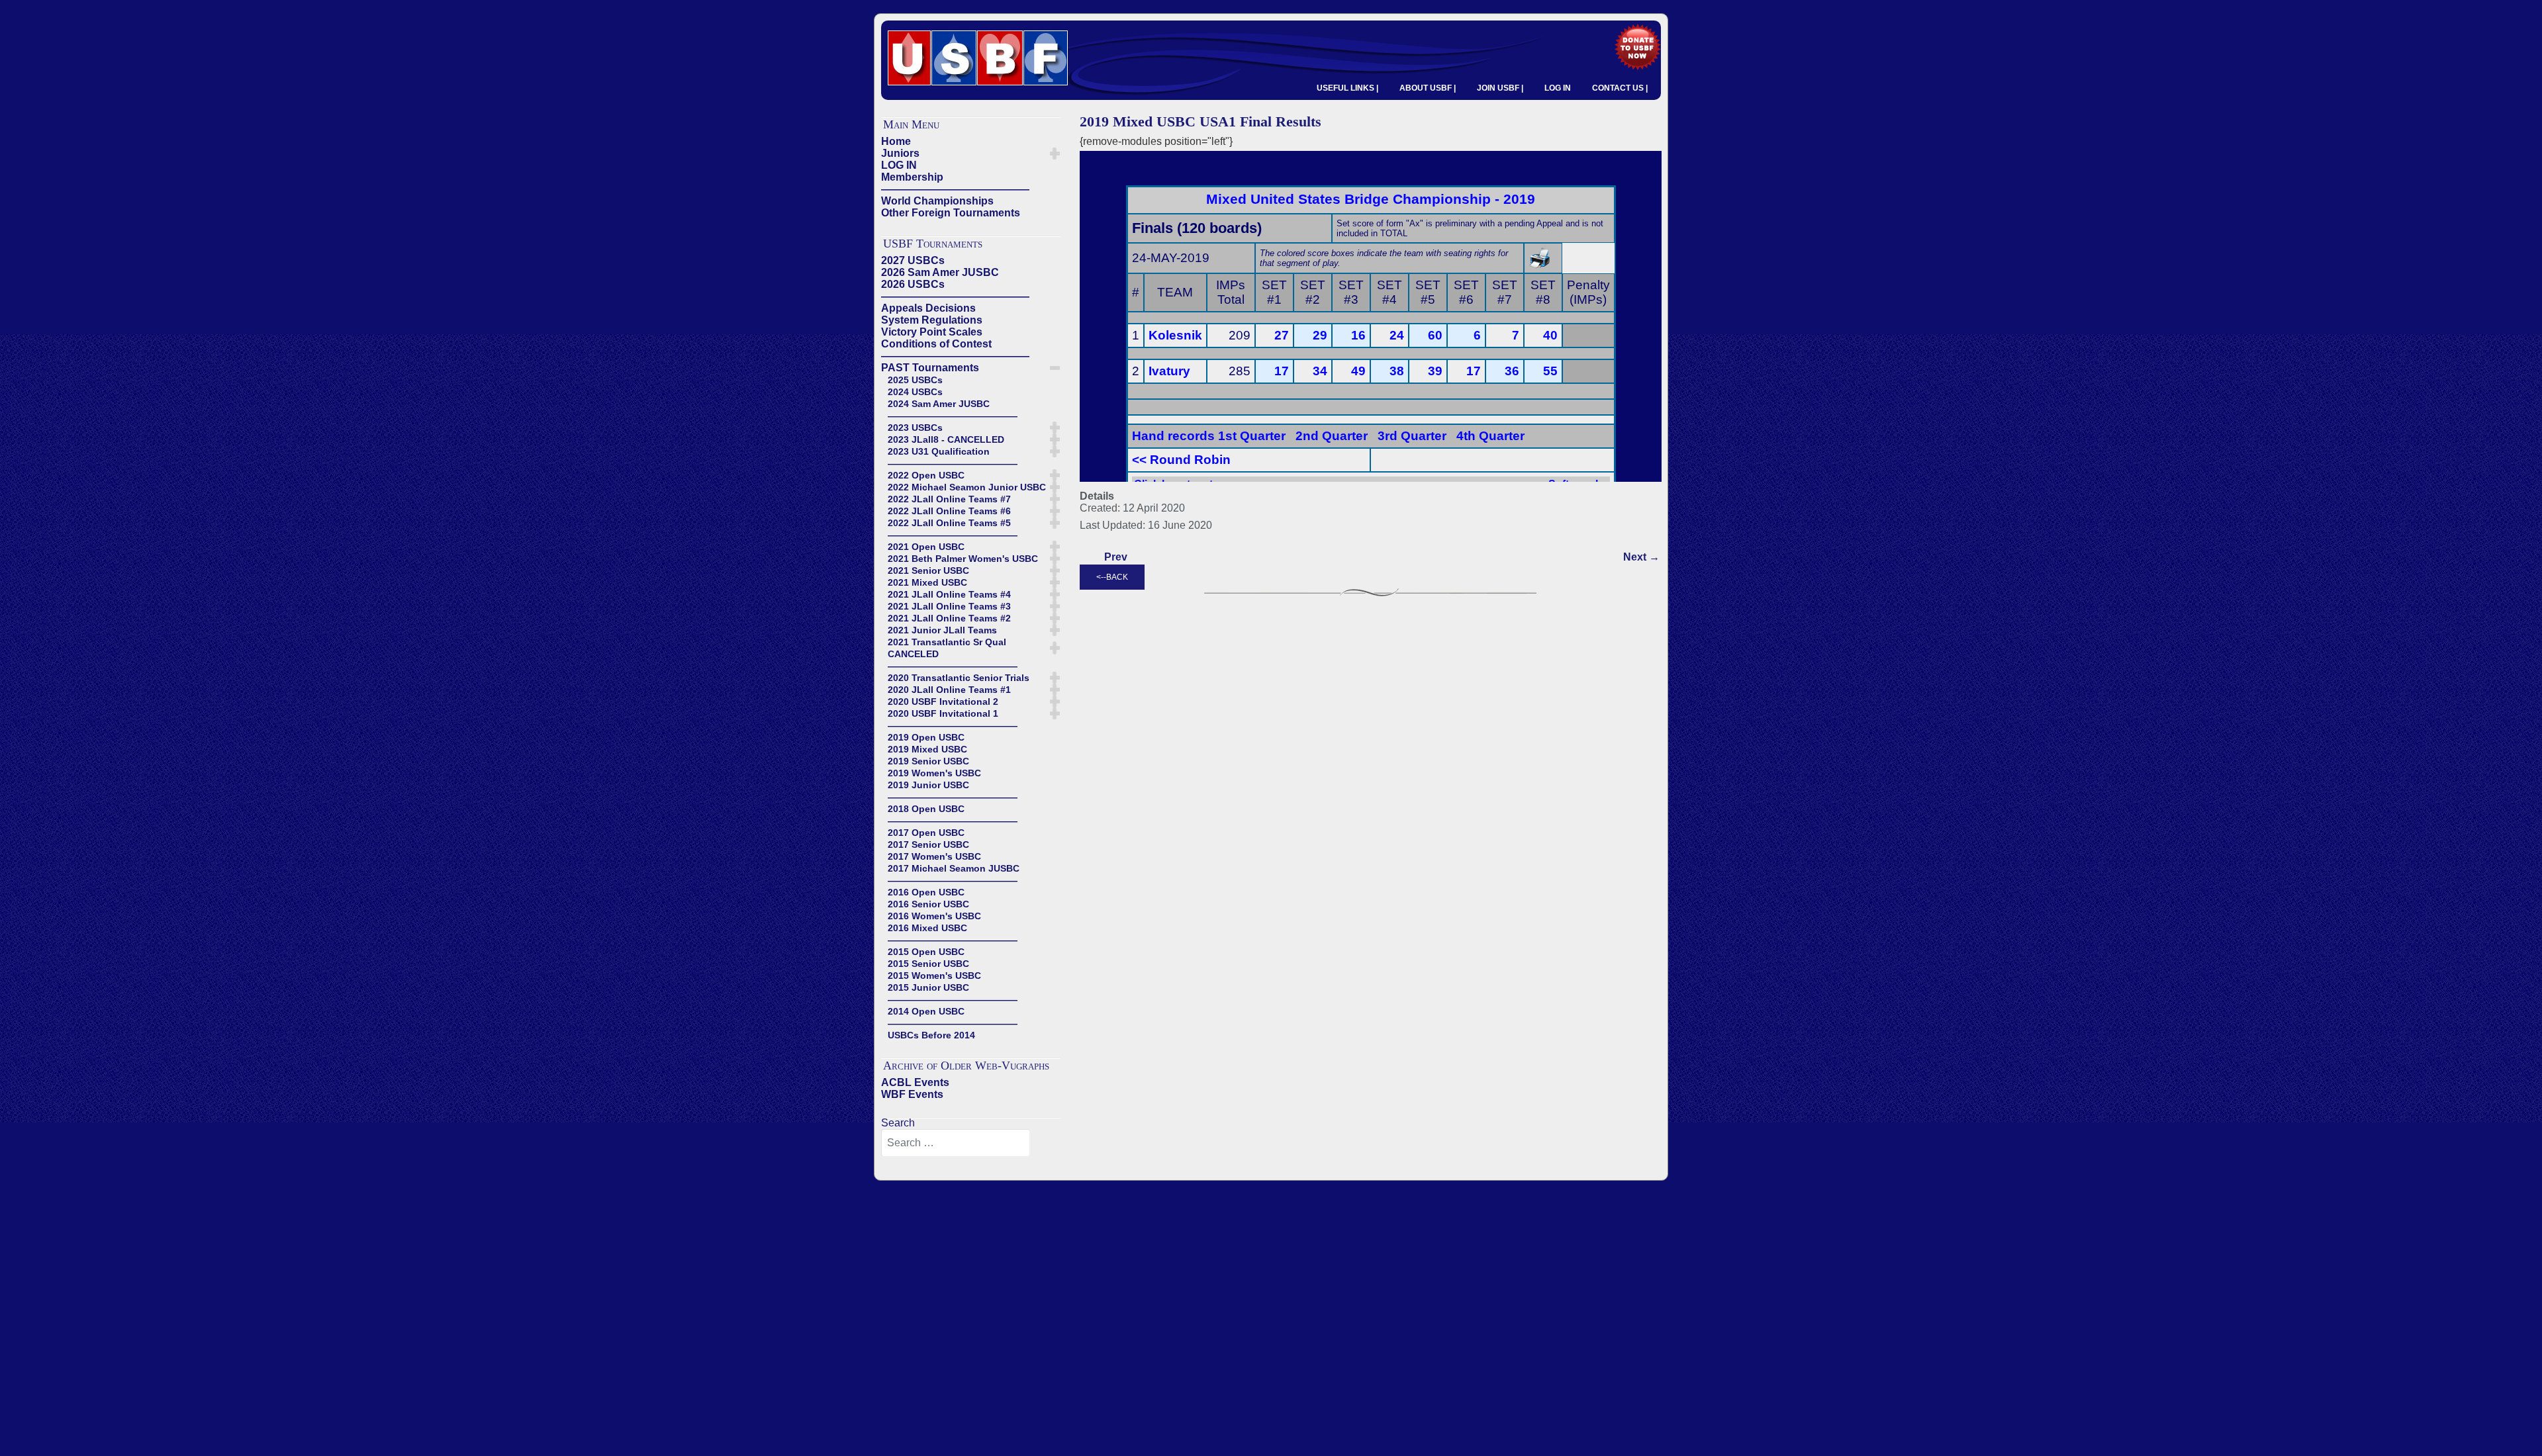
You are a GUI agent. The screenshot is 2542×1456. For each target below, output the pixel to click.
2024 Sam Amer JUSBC (939, 404)
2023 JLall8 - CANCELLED (946, 439)
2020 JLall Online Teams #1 (949, 690)
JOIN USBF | (1500, 88)
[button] (1055, 154)
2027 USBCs (913, 260)
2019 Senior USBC (928, 761)
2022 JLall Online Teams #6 (949, 511)
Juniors (900, 153)
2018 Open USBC (926, 809)
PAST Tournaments (930, 368)
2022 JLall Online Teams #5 (949, 523)
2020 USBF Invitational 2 (943, 702)
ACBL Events (915, 1082)
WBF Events (912, 1094)
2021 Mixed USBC (927, 582)
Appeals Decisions (928, 308)
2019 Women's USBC (934, 773)
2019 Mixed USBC (927, 749)
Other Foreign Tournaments (951, 213)
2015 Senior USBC (928, 964)
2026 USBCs (913, 284)
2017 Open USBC (926, 833)
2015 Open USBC (926, 952)
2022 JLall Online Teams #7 (949, 499)
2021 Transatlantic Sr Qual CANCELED (947, 648)
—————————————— (955, 189)
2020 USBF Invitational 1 (943, 713)
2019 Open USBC (926, 737)
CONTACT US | (1620, 88)
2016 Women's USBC (934, 916)
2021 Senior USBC (928, 570)
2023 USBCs (915, 428)
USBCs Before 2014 (931, 1035)
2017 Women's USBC (934, 856)
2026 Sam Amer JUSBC (940, 272)
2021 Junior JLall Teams (942, 630)
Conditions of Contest (936, 344)
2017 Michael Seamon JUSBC (954, 868)
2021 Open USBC (926, 547)
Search (898, 1123)
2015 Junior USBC (928, 987)
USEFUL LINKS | (1347, 88)
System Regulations (932, 320)
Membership (912, 177)
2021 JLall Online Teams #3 (949, 606)
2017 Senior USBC (928, 844)
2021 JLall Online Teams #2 (949, 618)
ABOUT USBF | (1428, 88)
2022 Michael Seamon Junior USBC (967, 487)
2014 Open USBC (926, 1011)
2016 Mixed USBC (927, 928)
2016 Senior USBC (928, 904)
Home (896, 141)
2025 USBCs (915, 380)
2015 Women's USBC (934, 976)
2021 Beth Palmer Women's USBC (963, 559)
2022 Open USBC (926, 475)
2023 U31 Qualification (939, 451)
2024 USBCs (915, 392)
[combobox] (956, 1143)
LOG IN (1558, 88)
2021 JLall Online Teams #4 (949, 594)
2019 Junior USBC (928, 785)
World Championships (937, 201)
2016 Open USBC (926, 892)
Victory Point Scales (932, 332)
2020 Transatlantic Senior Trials (959, 678)
